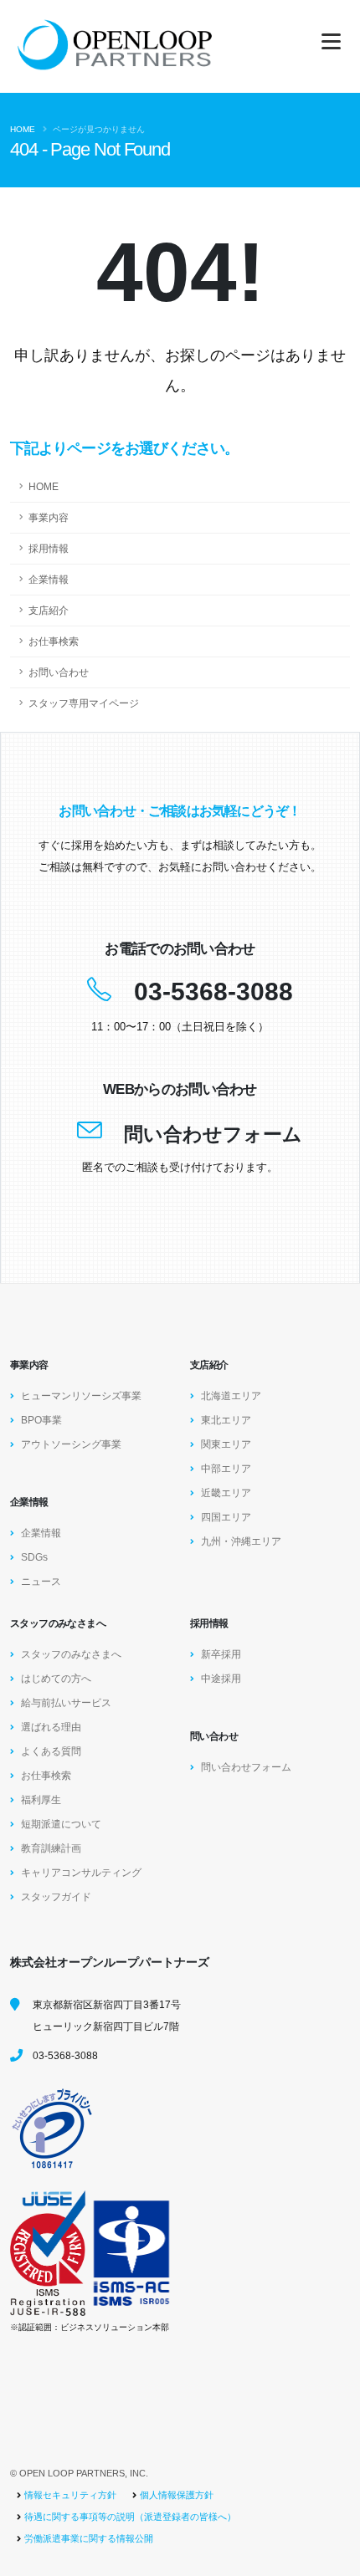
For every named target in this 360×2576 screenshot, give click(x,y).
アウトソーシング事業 (71, 1444)
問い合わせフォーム (213, 1134)
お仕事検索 (54, 641)
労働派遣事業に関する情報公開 (89, 2538)
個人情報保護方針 (177, 2495)
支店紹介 (49, 610)
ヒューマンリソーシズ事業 (81, 1395)
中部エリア (226, 1468)
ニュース (41, 1581)
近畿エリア (226, 1492)
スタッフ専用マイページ (84, 703)
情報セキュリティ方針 (70, 2495)
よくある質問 (51, 1751)
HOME (44, 486)
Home (23, 129)
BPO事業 (41, 1420)
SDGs (34, 1557)
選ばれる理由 (51, 1727)
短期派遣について (61, 1824)
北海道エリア (231, 1395)
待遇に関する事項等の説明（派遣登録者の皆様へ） (130, 2517)
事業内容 (49, 517)
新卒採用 (221, 1654)
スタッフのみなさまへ (71, 1654)
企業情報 (49, 579)
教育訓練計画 (51, 1848)
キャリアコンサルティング (81, 1872)
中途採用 (221, 1678)
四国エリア (226, 1517)
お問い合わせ (59, 672)
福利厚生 (41, 1799)
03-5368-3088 (213, 992)
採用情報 (49, 548)
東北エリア (226, 1420)
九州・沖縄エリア (241, 1541)
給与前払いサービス (66, 1702)
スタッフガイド (56, 1896)
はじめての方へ (56, 1678)
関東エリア (226, 1444)
